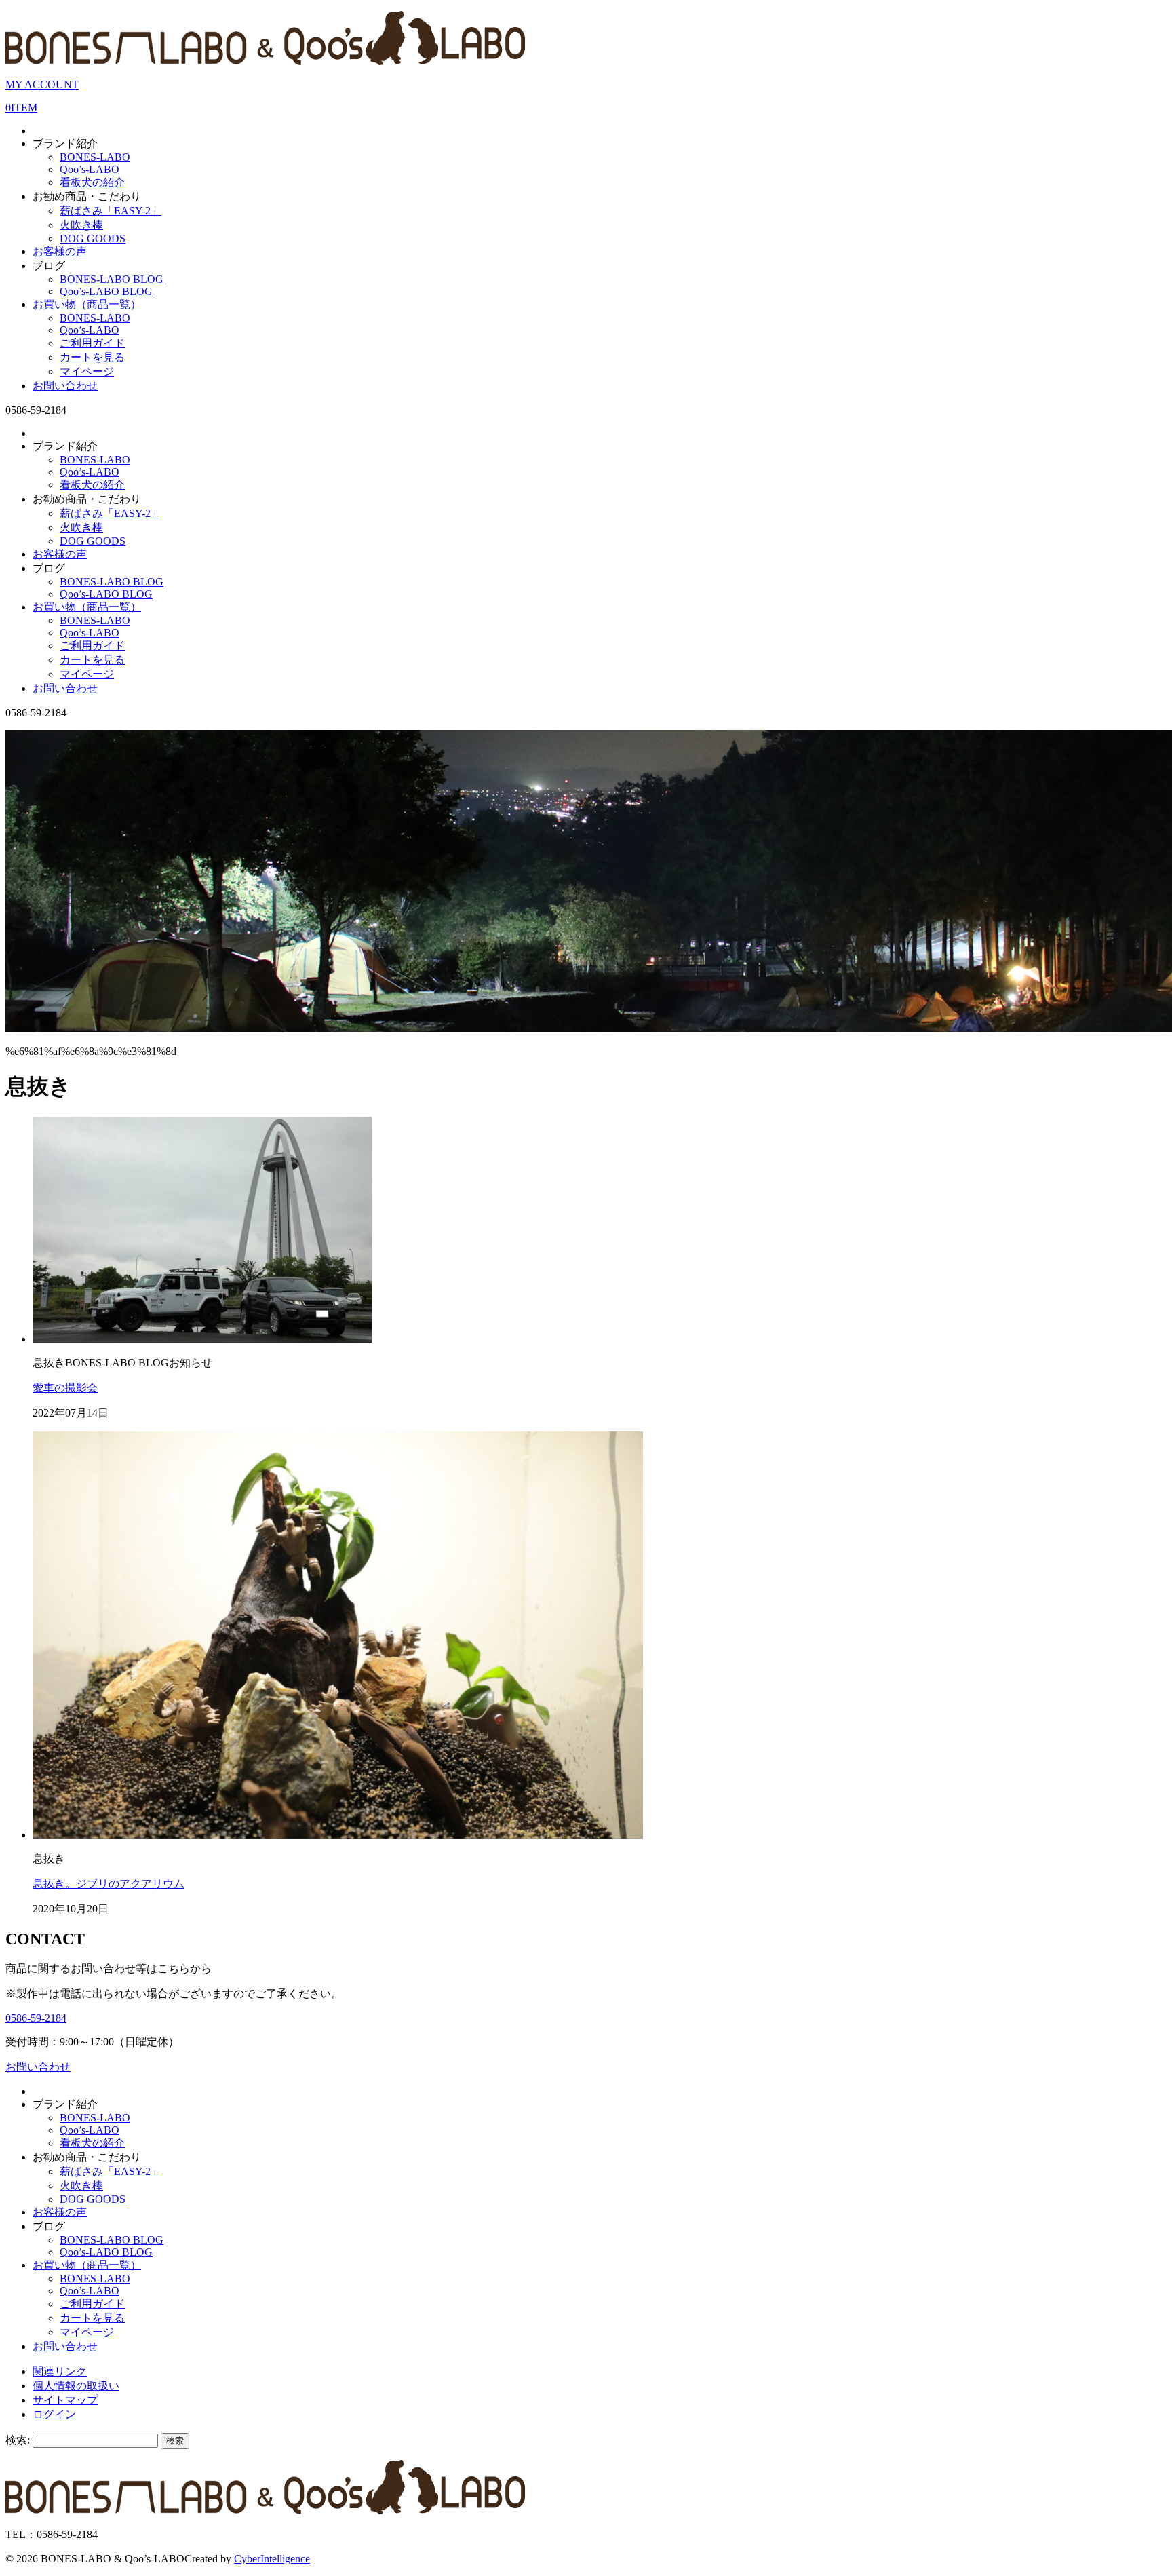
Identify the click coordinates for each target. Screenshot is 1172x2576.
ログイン (54, 2414)
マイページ (87, 371)
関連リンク (60, 2371)
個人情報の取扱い (76, 2386)
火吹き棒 (81, 225)
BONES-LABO (95, 157)
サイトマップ (65, 2400)
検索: (18, 2440)
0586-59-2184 (36, 2018)
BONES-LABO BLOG (112, 279)
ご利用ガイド (92, 343)
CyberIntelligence (272, 2559)
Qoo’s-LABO (90, 169)
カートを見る (92, 357)
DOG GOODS (93, 238)
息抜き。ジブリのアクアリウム (109, 1884)
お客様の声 (60, 251)
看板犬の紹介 (92, 182)
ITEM (21, 108)
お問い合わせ (65, 386)
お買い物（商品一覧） (87, 304)
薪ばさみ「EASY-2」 (111, 211)
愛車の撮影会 (65, 1388)
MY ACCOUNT (42, 84)
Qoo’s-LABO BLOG (106, 291)
